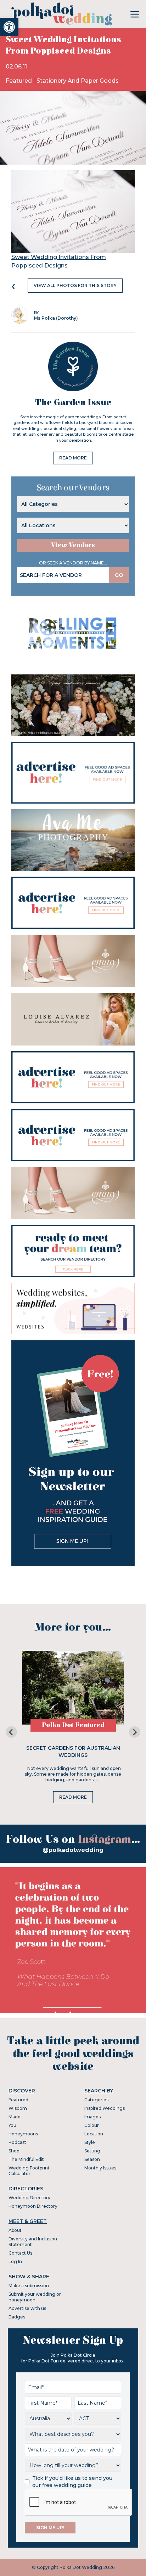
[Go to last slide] (11, 1732)
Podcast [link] (17, 2142)
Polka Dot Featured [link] (73, 1725)
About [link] (15, 2230)
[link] (9, 27)
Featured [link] (19, 81)
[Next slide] (135, 1732)
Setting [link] (92, 2151)
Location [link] (94, 2134)
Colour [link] (92, 2125)
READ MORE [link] (73, 458)
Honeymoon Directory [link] (33, 2206)
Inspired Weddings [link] (105, 2108)
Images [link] (92, 2117)
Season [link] (92, 2159)
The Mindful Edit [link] (26, 2159)
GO (119, 575)
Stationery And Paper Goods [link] (78, 81)
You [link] (12, 2125)
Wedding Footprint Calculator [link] (29, 2171)
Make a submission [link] (29, 2286)
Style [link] (90, 2142)
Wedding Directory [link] (29, 2198)
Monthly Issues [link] (100, 2168)
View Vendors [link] (73, 545)
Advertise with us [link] (27, 2308)
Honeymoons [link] (23, 2134)
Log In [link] (15, 2261)
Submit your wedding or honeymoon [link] (35, 2297)
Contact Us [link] (20, 2253)
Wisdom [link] (18, 2108)
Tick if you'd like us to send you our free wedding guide (72, 2482)
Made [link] (15, 2117)
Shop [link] (14, 2151)
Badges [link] (17, 2317)
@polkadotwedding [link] (73, 1850)
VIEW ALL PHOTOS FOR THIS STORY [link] (75, 285)
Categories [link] (96, 2100)
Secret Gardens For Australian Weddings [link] (73, 1752)
